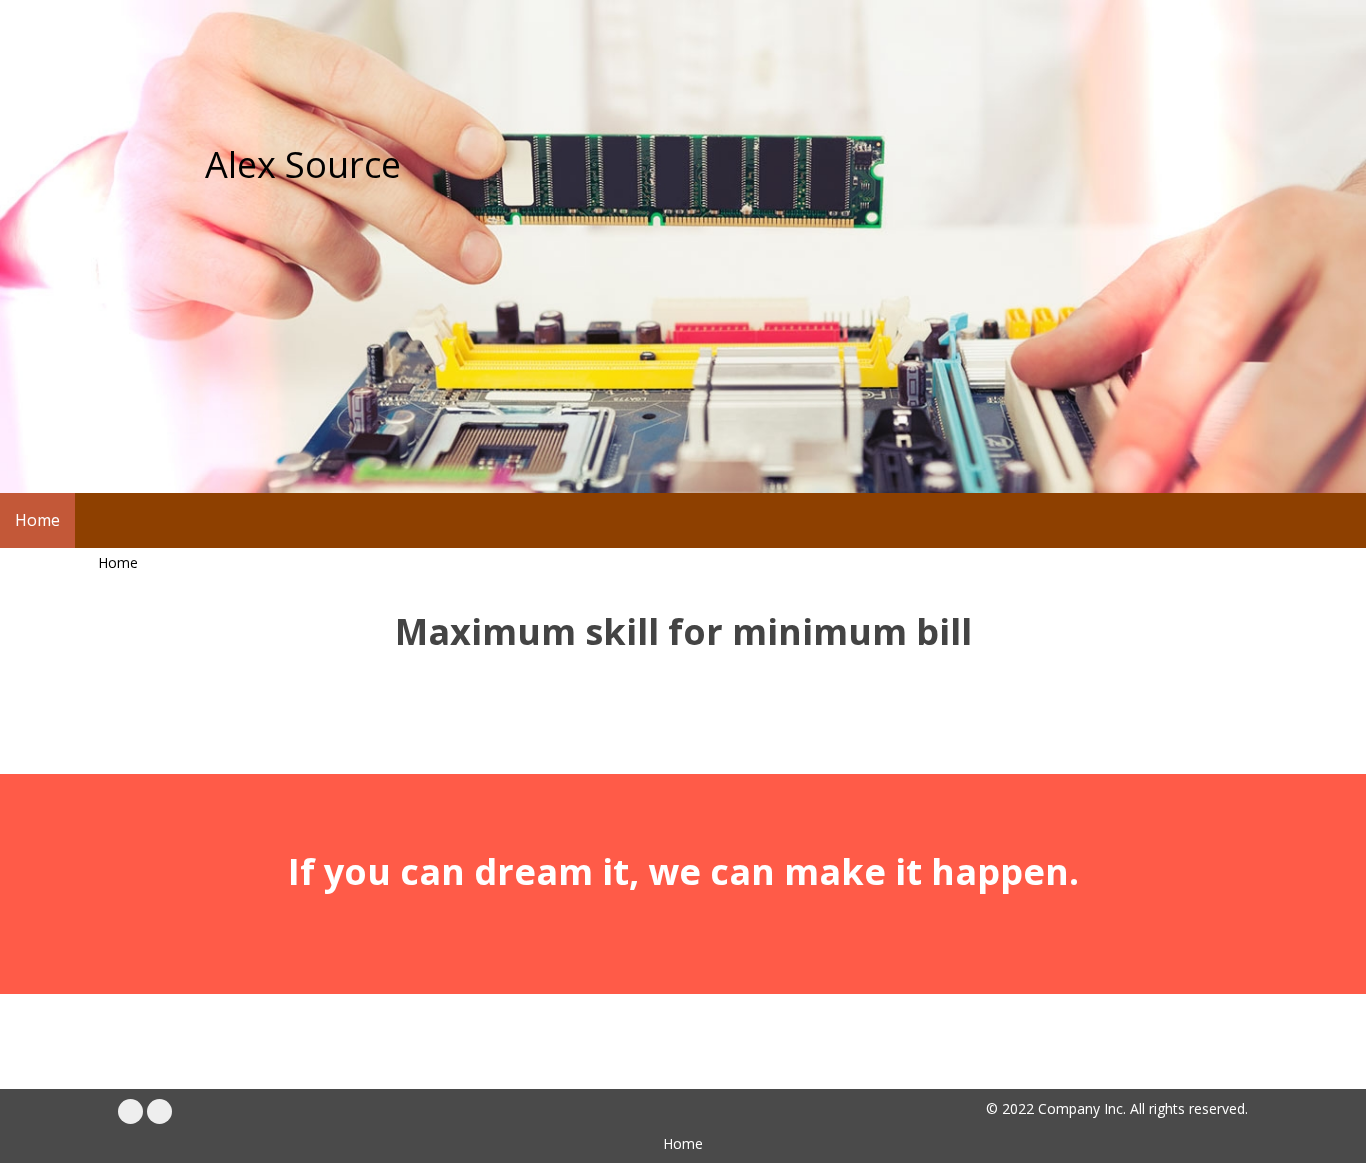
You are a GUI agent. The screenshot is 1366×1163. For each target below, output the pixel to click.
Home (118, 562)
